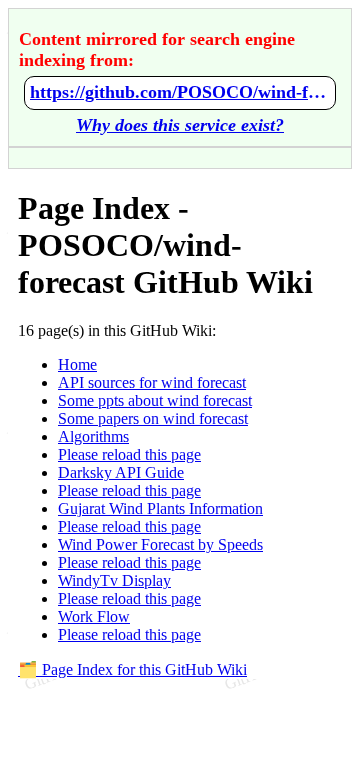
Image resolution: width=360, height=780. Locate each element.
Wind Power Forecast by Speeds (160, 544)
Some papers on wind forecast (153, 418)
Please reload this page (129, 454)
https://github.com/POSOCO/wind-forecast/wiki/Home (180, 92)
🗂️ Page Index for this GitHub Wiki (132, 669)
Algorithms (93, 436)
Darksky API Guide (121, 472)
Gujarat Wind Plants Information (160, 508)
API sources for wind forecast (152, 382)
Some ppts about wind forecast (155, 400)
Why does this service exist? (180, 125)
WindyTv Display (114, 580)
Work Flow (94, 616)
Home (77, 364)
